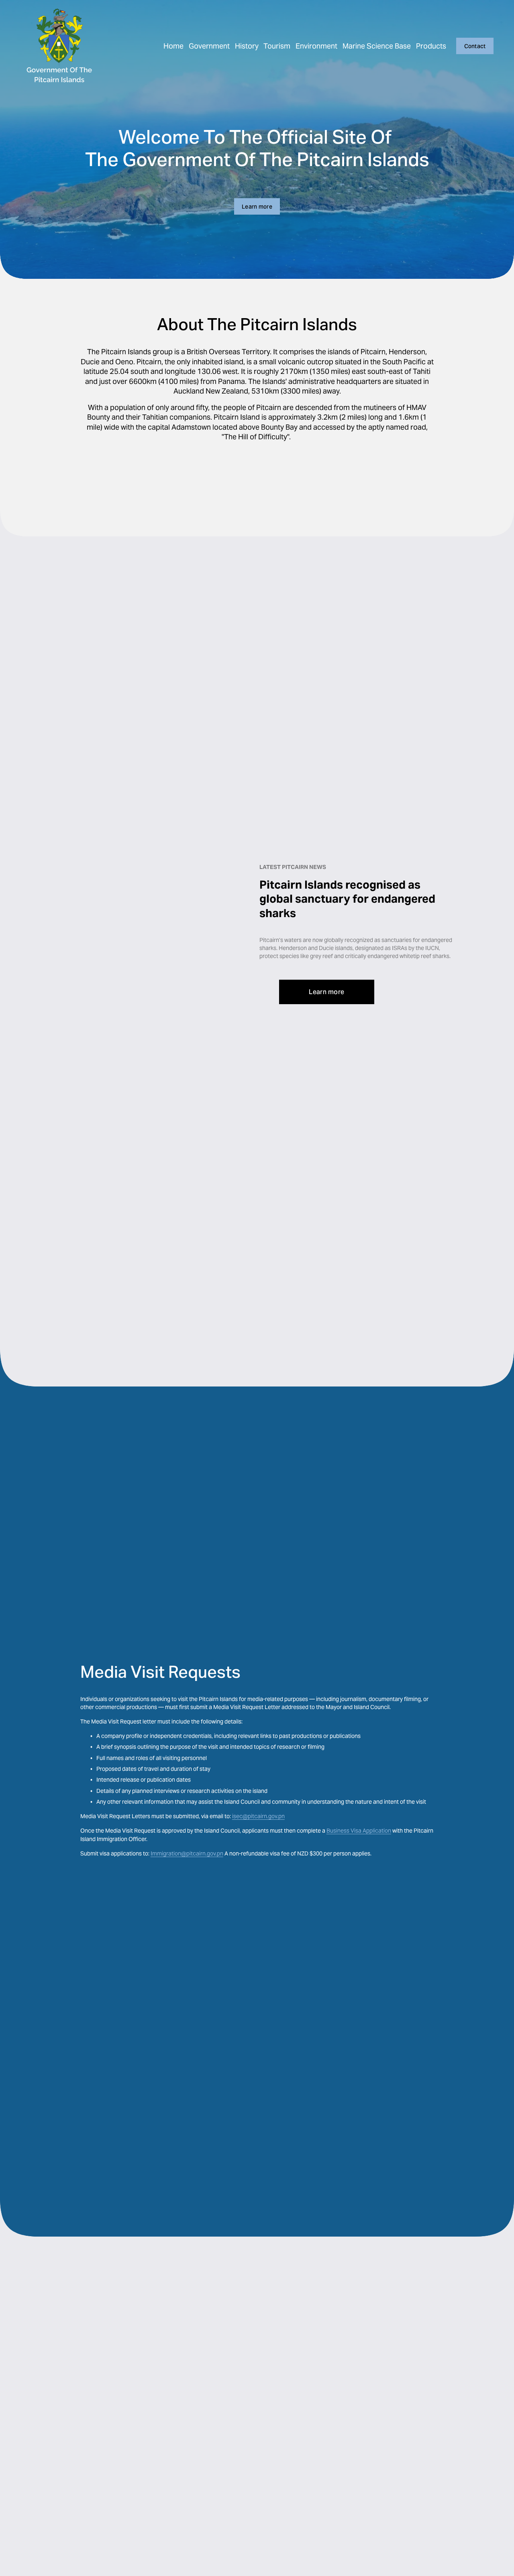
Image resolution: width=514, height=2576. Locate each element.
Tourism (277, 46)
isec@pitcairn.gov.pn (258, 1816)
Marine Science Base (377, 46)
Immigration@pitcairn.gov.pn (187, 1853)
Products (431, 46)
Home (173, 46)
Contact (475, 46)
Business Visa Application (359, 1831)
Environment (316, 46)
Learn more (257, 207)
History (247, 46)
